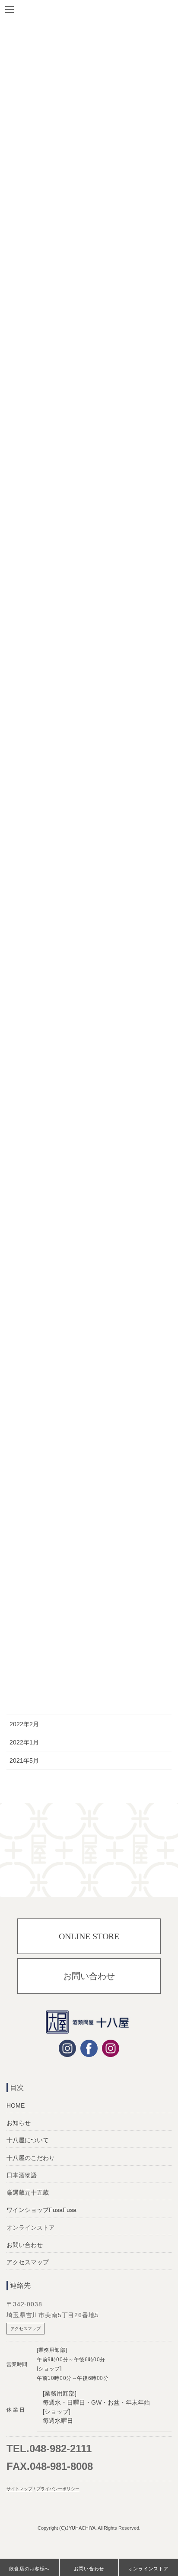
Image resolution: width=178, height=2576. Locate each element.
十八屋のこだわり (31, 2158)
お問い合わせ (89, 1976)
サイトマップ (19, 2489)
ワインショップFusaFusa (41, 2210)
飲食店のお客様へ (29, 2569)
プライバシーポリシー (58, 2489)
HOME (16, 2105)
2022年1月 (24, 1742)
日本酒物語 (22, 2175)
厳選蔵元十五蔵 (28, 2192)
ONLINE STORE (89, 1936)
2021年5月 (24, 1760)
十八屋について (28, 2140)
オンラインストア (149, 2569)
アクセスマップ (28, 2262)
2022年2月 (24, 1724)
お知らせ (19, 2123)
